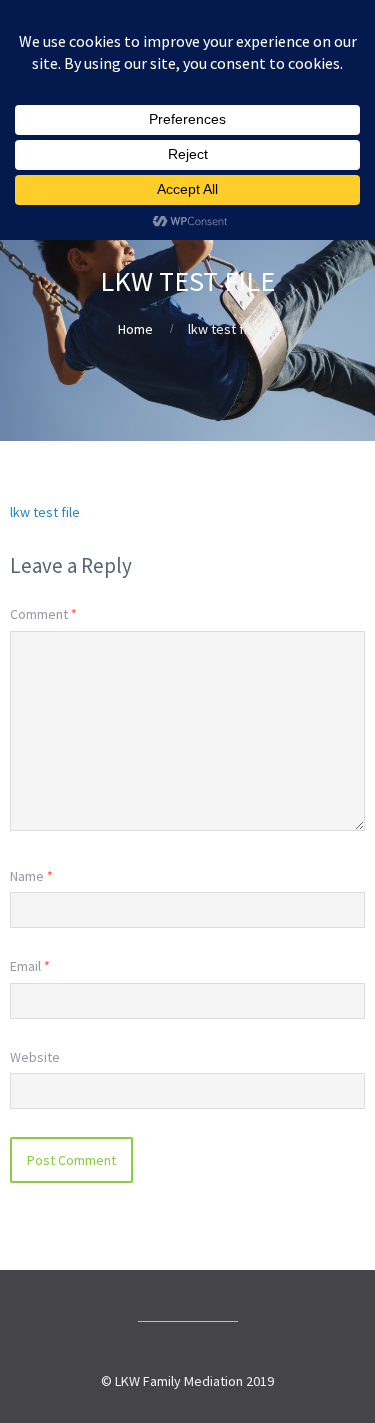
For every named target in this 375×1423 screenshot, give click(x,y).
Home (135, 329)
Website (35, 1057)
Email (30, 966)
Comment (43, 614)
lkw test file (45, 512)
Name (31, 876)
